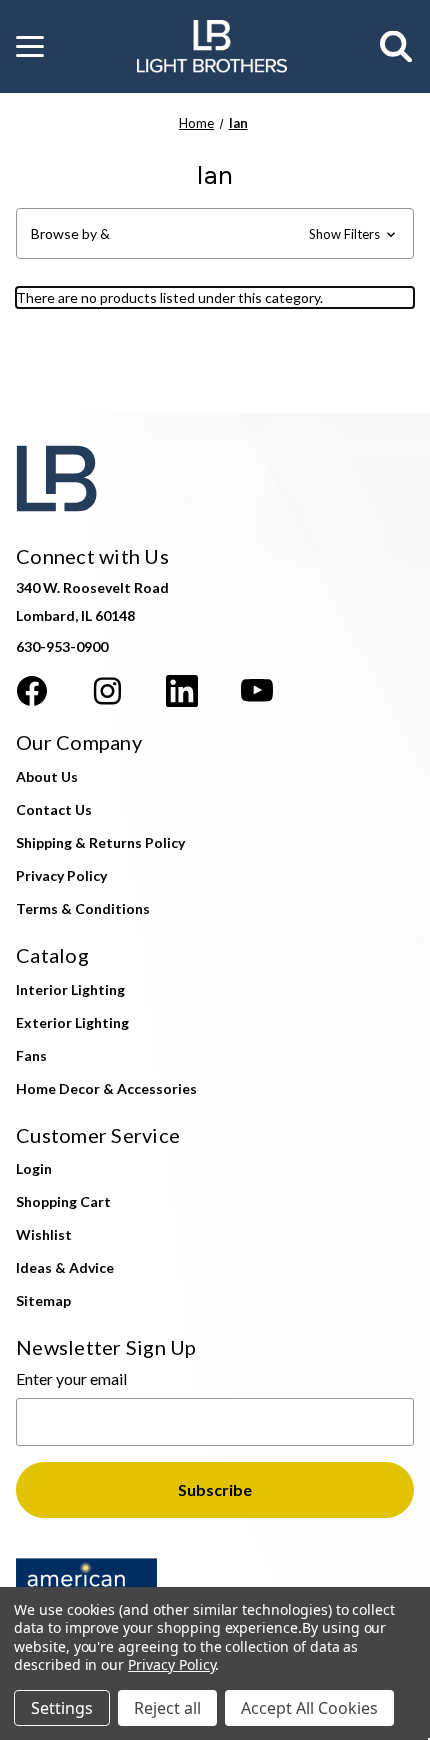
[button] (30, 47)
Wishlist (44, 1234)
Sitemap (43, 1300)
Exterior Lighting (72, 1022)
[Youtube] (257, 691)
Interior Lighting (70, 989)
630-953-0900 (62, 646)
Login (34, 1168)
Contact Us (54, 809)
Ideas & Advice (65, 1267)
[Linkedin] (182, 691)
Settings (62, 1708)
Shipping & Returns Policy (100, 842)
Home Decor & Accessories (106, 1088)
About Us (47, 776)
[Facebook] (32, 691)
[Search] (397, 47)
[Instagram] (107, 691)
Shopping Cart (63, 1201)
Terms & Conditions (83, 908)
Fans (31, 1055)
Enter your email (71, 1378)
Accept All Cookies (309, 1708)
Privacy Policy (61, 875)
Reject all (167, 1708)
